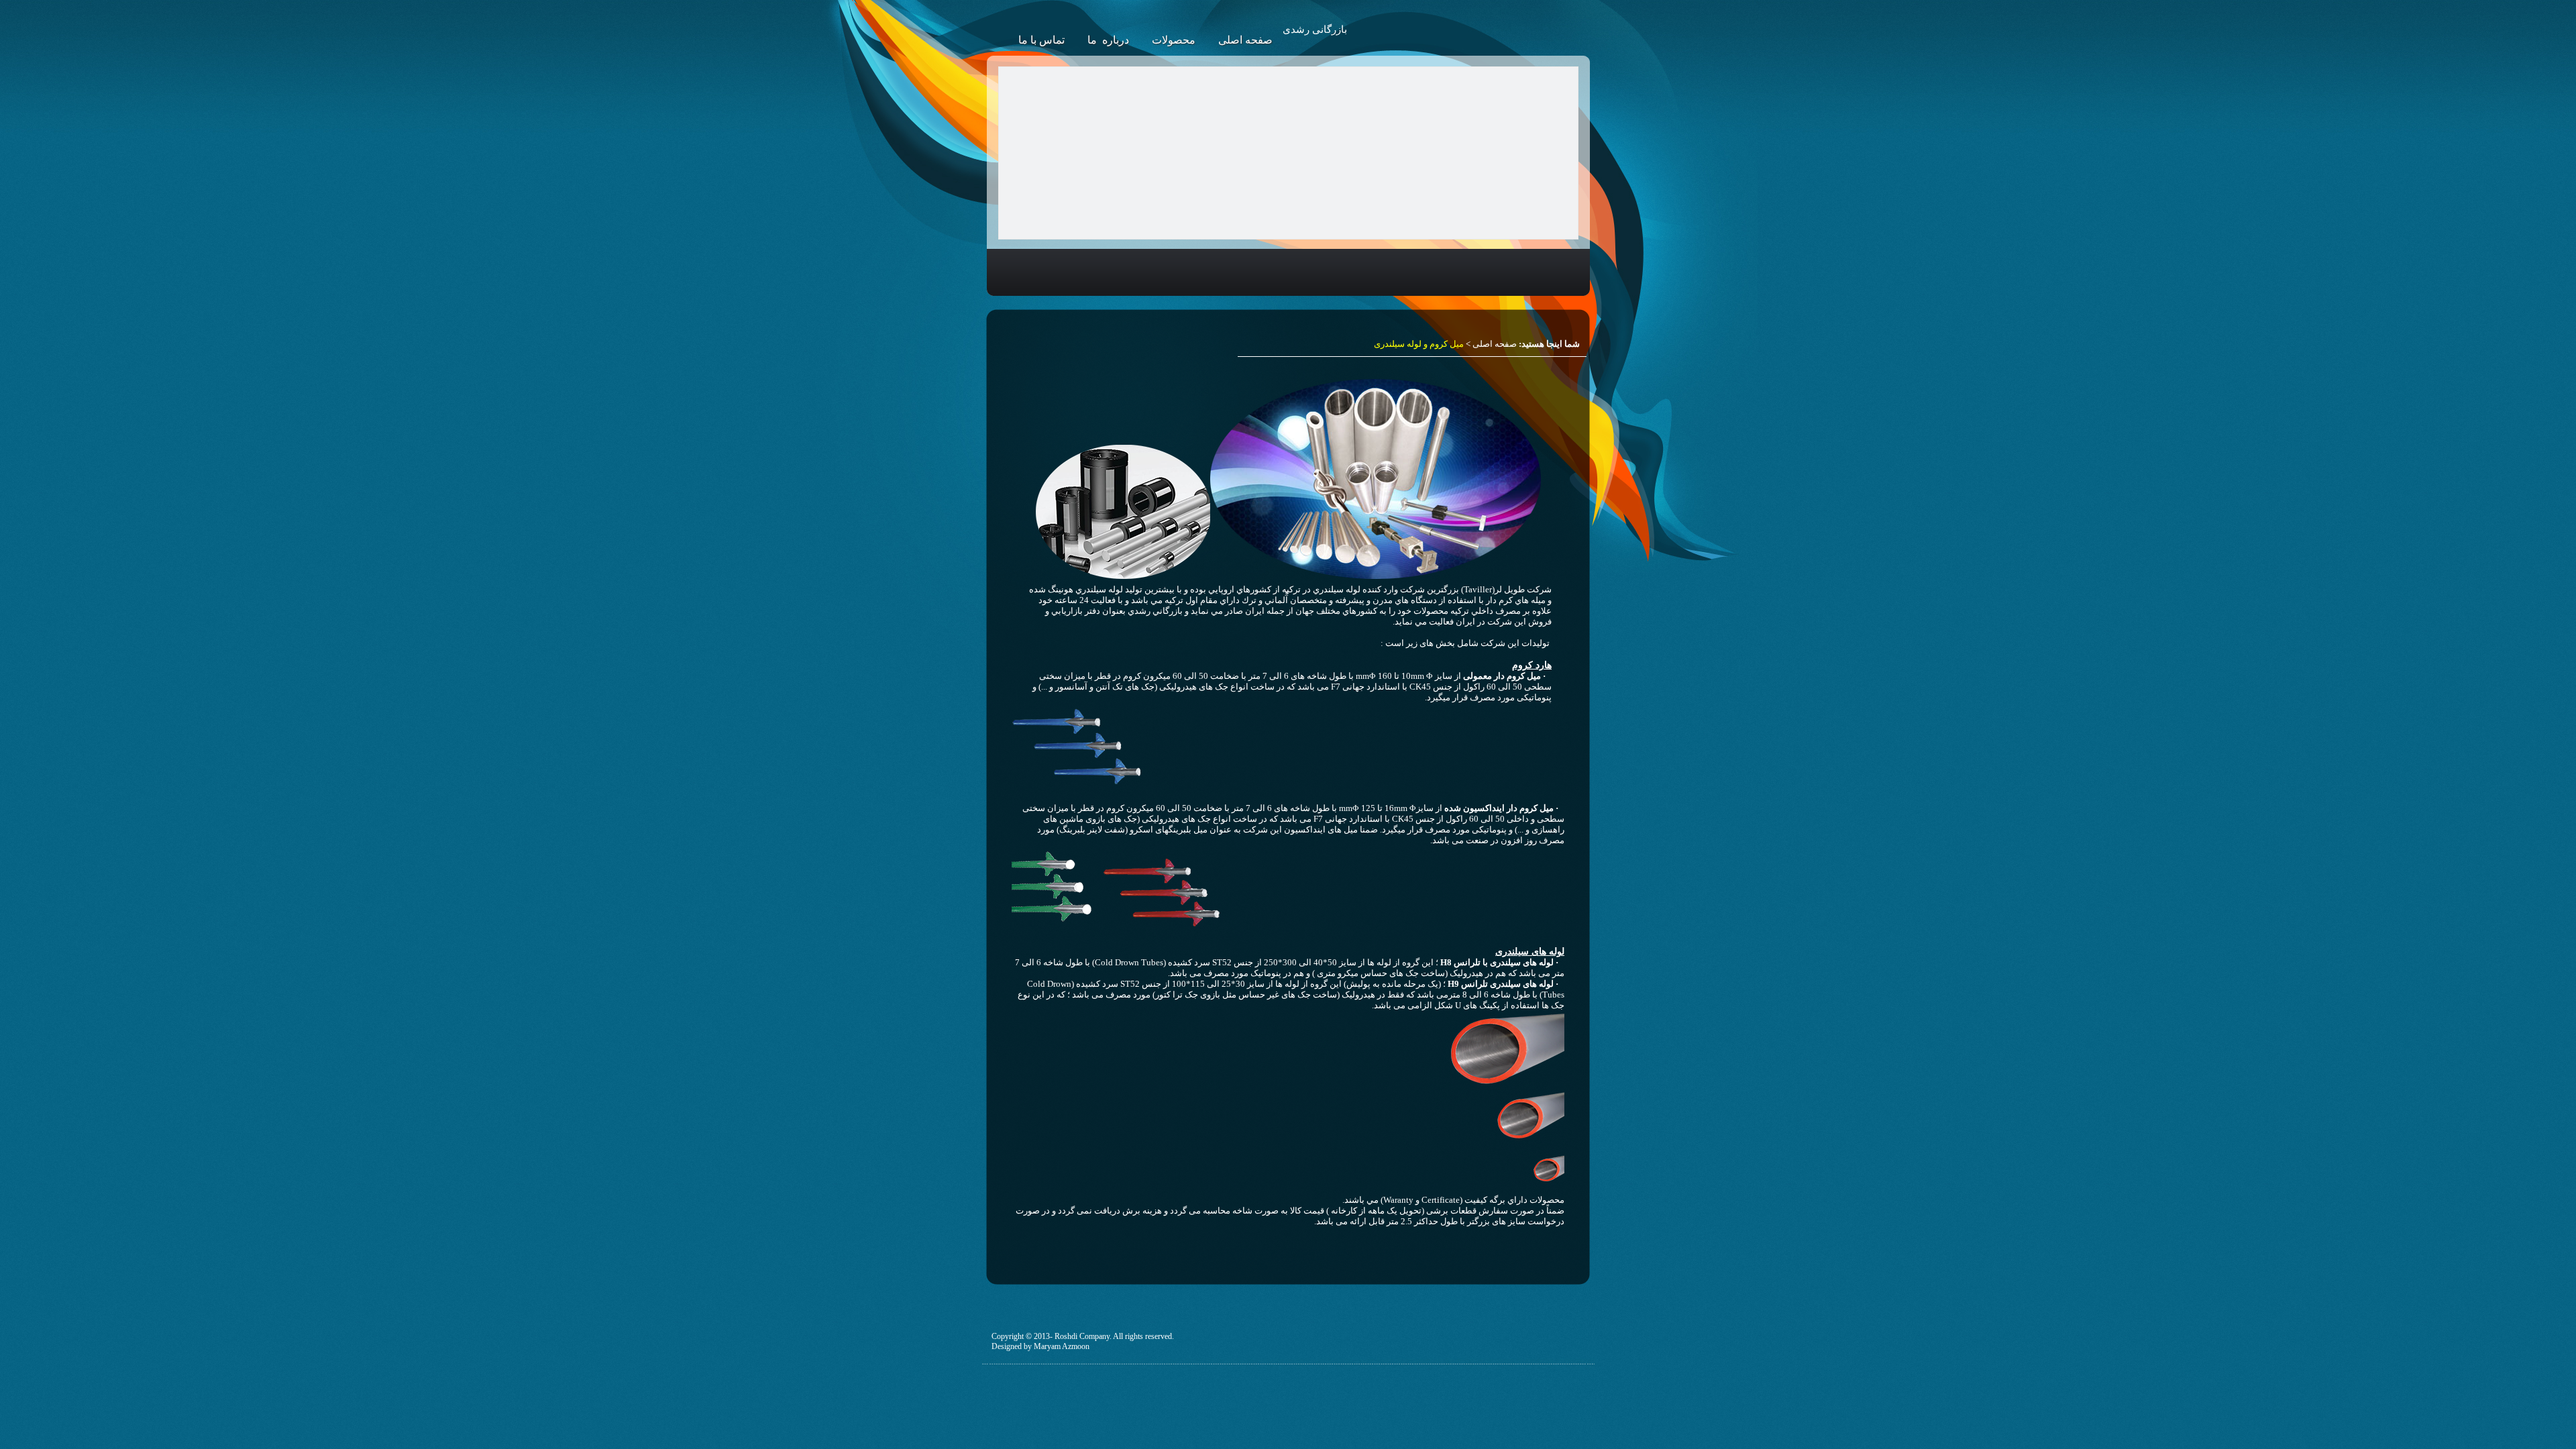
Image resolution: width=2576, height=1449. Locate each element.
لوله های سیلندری (1530, 952)
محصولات (1174, 40)
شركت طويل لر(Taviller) (1506, 589)
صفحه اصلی (1245, 40)
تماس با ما (1041, 40)
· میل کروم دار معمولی (1503, 676)
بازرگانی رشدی (1315, 30)
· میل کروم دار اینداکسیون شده (1501, 808)
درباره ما (1108, 40)
